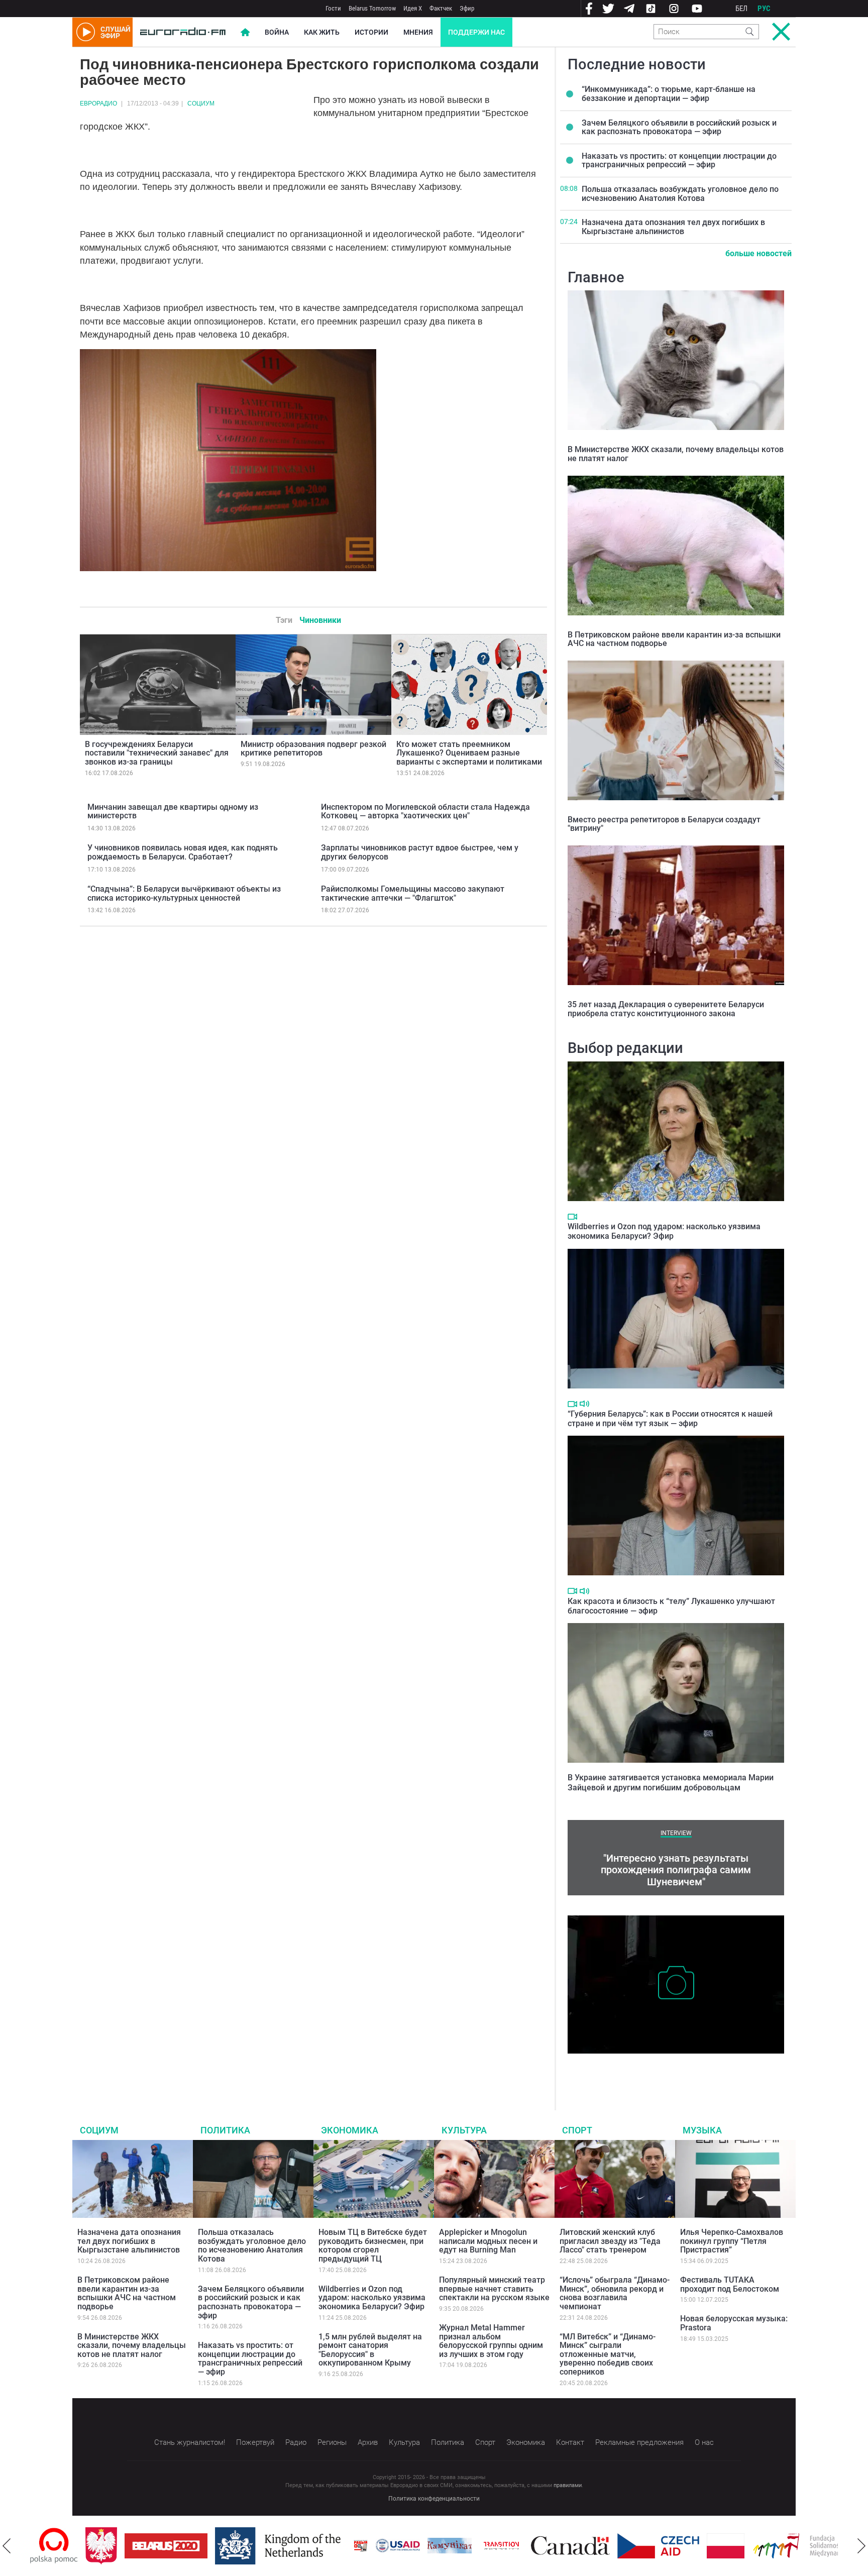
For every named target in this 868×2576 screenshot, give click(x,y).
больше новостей (758, 253)
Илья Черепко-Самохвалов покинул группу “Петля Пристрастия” (732, 2241)
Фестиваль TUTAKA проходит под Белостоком (730, 2284)
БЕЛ (741, 9)
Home (245, 32)
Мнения (418, 32)
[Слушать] (584, 1404)
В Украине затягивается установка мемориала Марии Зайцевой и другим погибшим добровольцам (671, 1782)
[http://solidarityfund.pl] (751, 2546)
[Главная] (183, 32)
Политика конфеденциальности (434, 2499)
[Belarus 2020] (111, 2546)
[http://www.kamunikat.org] (394, 2546)
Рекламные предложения (639, 2442)
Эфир (467, 8)
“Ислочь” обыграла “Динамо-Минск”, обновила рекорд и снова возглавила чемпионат (615, 2293)
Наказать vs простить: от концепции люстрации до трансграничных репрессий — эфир (679, 160)
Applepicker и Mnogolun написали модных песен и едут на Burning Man (488, 2241)
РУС (764, 9)
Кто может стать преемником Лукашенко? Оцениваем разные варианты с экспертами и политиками (469, 753)
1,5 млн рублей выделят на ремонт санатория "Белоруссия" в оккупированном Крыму (370, 2350)
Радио (296, 2442)
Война (277, 32)
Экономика (350, 2130)
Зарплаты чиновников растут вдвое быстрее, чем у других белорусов (420, 852)
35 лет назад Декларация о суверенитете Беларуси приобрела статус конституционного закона (666, 1009)
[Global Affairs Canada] (515, 2546)
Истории (371, 32)
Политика (225, 2130)
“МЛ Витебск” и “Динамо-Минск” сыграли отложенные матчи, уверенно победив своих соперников (608, 2354)
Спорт (577, 2130)
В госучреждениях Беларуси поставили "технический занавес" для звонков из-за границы (157, 753)
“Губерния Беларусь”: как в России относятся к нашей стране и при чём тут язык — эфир (670, 1419)
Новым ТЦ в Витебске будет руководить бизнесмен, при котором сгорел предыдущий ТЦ (373, 2245)
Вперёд (861, 2546)
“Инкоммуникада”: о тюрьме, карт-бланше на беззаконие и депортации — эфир (669, 94)
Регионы (332, 2442)
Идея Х (413, 8)
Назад (7, 2546)
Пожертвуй (255, 2442)
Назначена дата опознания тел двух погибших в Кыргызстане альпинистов (673, 227)
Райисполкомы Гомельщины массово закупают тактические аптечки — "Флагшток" (413, 893)
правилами (568, 2485)
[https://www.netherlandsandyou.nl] (225, 2546)
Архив (368, 2442)
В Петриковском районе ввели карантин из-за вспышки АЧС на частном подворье (674, 639)
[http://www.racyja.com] (305, 2546)
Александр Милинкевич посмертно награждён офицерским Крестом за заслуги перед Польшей (675, 2069)
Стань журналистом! (190, 2442)
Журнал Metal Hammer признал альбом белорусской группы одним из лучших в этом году (491, 2341)
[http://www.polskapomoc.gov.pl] (837, 2546)
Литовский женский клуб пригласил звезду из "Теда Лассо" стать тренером (610, 2241)
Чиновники (320, 620)
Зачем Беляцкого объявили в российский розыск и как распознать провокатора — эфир (679, 127)
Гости (333, 8)
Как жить (322, 32)
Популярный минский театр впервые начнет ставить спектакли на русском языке (494, 2289)
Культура (464, 2130)
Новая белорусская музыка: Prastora (734, 2323)
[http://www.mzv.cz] (446, 2546)
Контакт (570, 2442)
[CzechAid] (603, 2546)
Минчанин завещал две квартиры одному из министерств (173, 812)
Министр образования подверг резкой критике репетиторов (313, 749)
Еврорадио (98, 103)
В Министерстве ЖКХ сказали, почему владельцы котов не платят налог (676, 454)
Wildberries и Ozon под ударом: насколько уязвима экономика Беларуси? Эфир (664, 1231)
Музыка (702, 2130)
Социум (201, 103)
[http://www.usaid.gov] (343, 2546)
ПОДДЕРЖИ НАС (476, 32)
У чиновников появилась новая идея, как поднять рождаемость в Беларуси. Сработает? (183, 852)
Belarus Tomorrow (372, 8)
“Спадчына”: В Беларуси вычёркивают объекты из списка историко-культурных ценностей (184, 893)
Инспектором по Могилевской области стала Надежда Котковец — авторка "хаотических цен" (425, 812)
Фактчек (441, 8)
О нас (704, 2442)
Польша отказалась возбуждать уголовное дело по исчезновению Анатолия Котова (680, 194)
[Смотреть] (572, 1217)
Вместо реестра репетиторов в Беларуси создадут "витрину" (664, 824)
